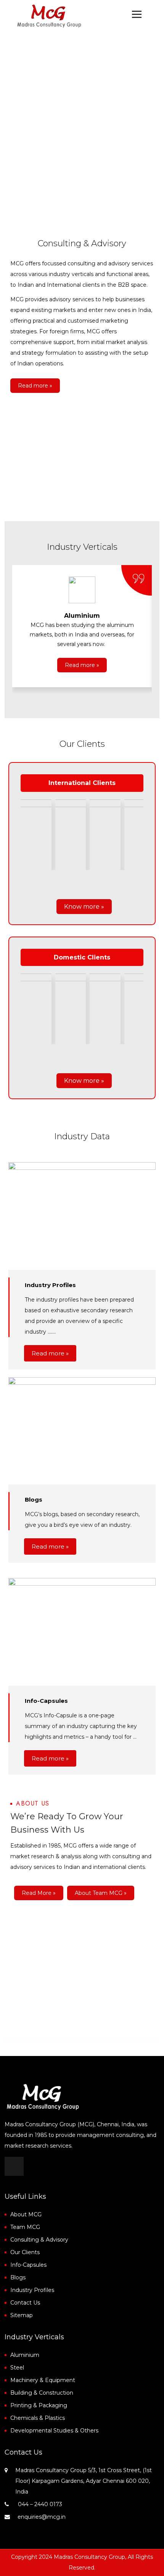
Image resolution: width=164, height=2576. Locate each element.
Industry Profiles (32, 2290)
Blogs (18, 2277)
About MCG (26, 2214)
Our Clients (25, 2252)
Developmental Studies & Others (54, 2431)
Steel (17, 2368)
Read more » (35, 386)
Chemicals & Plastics (38, 2418)
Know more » (84, 907)
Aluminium (25, 2355)
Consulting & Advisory (39, 2240)
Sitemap (22, 2315)
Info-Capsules (28, 2265)
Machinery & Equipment (43, 2380)
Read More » (39, 1893)
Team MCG (25, 2227)
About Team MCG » (101, 1893)
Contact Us (25, 2303)
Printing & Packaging (39, 2405)
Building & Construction (42, 2393)
